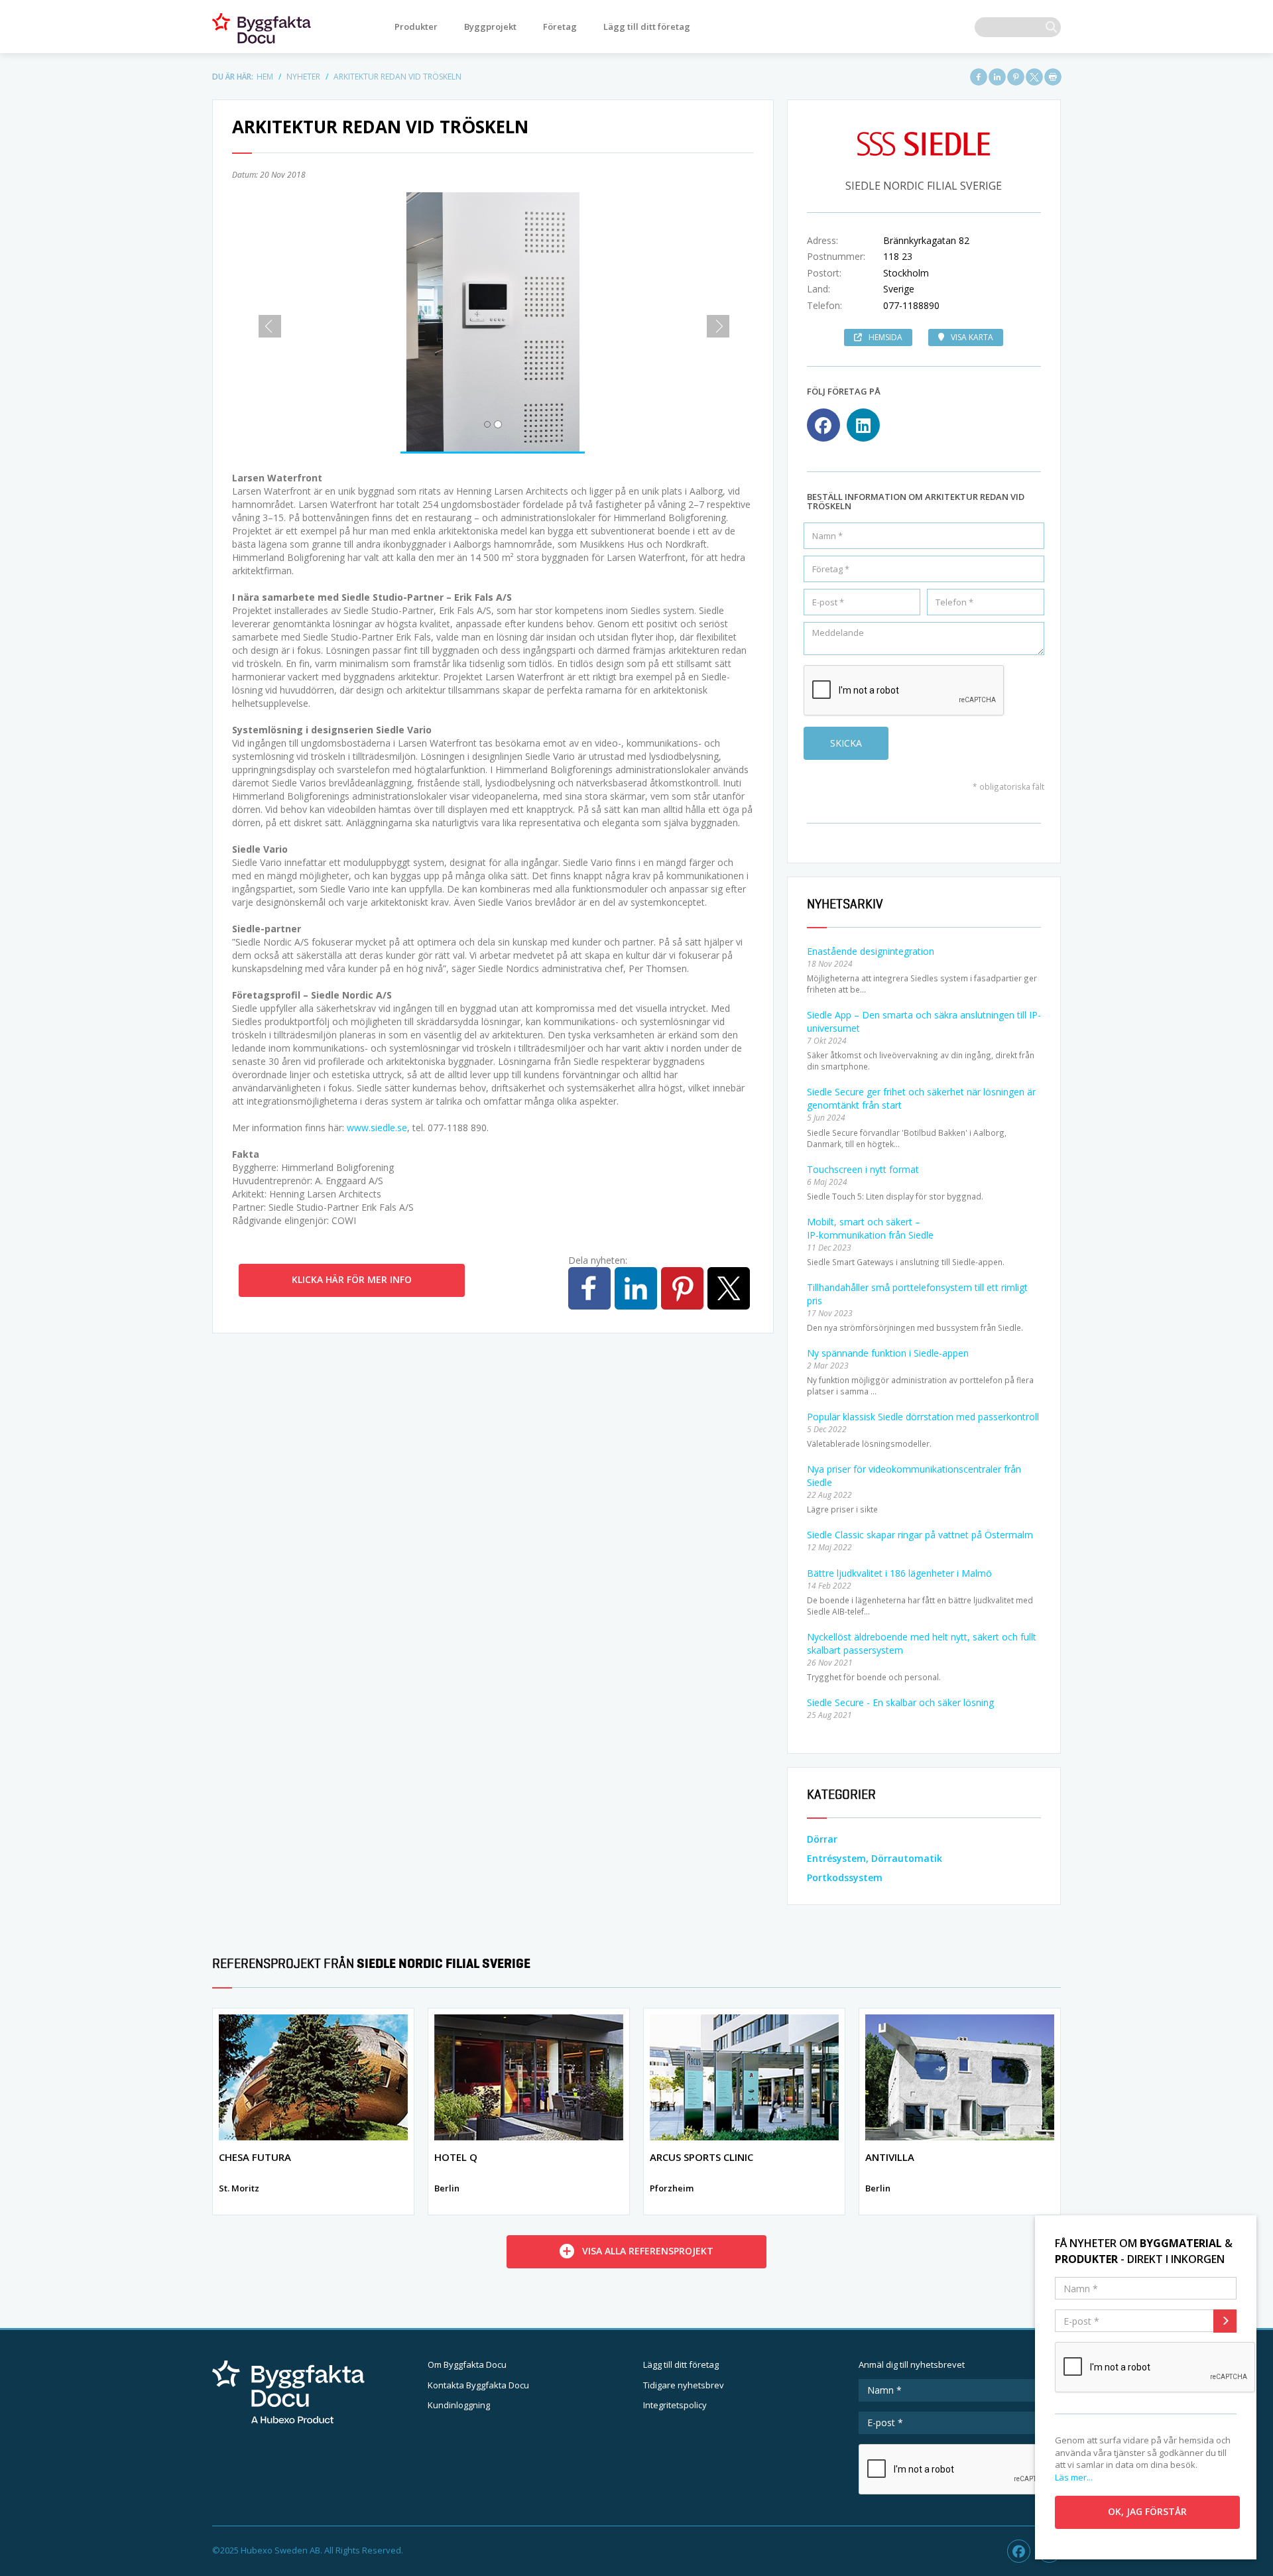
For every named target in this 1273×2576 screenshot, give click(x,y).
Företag (560, 27)
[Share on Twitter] (1034, 77)
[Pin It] (1016, 77)
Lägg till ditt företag (647, 27)
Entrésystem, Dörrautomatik (875, 1858)
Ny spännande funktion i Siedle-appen (888, 1353)
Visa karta (972, 337)
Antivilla (890, 2157)
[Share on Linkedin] (997, 77)
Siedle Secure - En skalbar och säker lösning (900, 1702)
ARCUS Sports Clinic (701, 2157)
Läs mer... (1074, 2477)
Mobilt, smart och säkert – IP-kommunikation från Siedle (870, 1228)
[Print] (1053, 77)
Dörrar (822, 1839)
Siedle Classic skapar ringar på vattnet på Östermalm (920, 1535)
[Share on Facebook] (979, 77)
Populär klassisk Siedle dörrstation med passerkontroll (923, 1417)
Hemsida (885, 337)
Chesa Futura (255, 2157)
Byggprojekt (490, 27)
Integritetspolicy (675, 2405)
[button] (266, 322)
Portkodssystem (845, 1877)
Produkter (416, 27)
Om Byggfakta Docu (467, 2364)
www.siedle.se (377, 1128)
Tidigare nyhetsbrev (684, 2385)
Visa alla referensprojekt (648, 2251)
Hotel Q (456, 2157)
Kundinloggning (459, 2405)
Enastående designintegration (871, 951)
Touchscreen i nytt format (863, 1169)
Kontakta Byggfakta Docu (478, 2385)
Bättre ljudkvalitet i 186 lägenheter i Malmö (899, 1573)
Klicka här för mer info (352, 1279)
